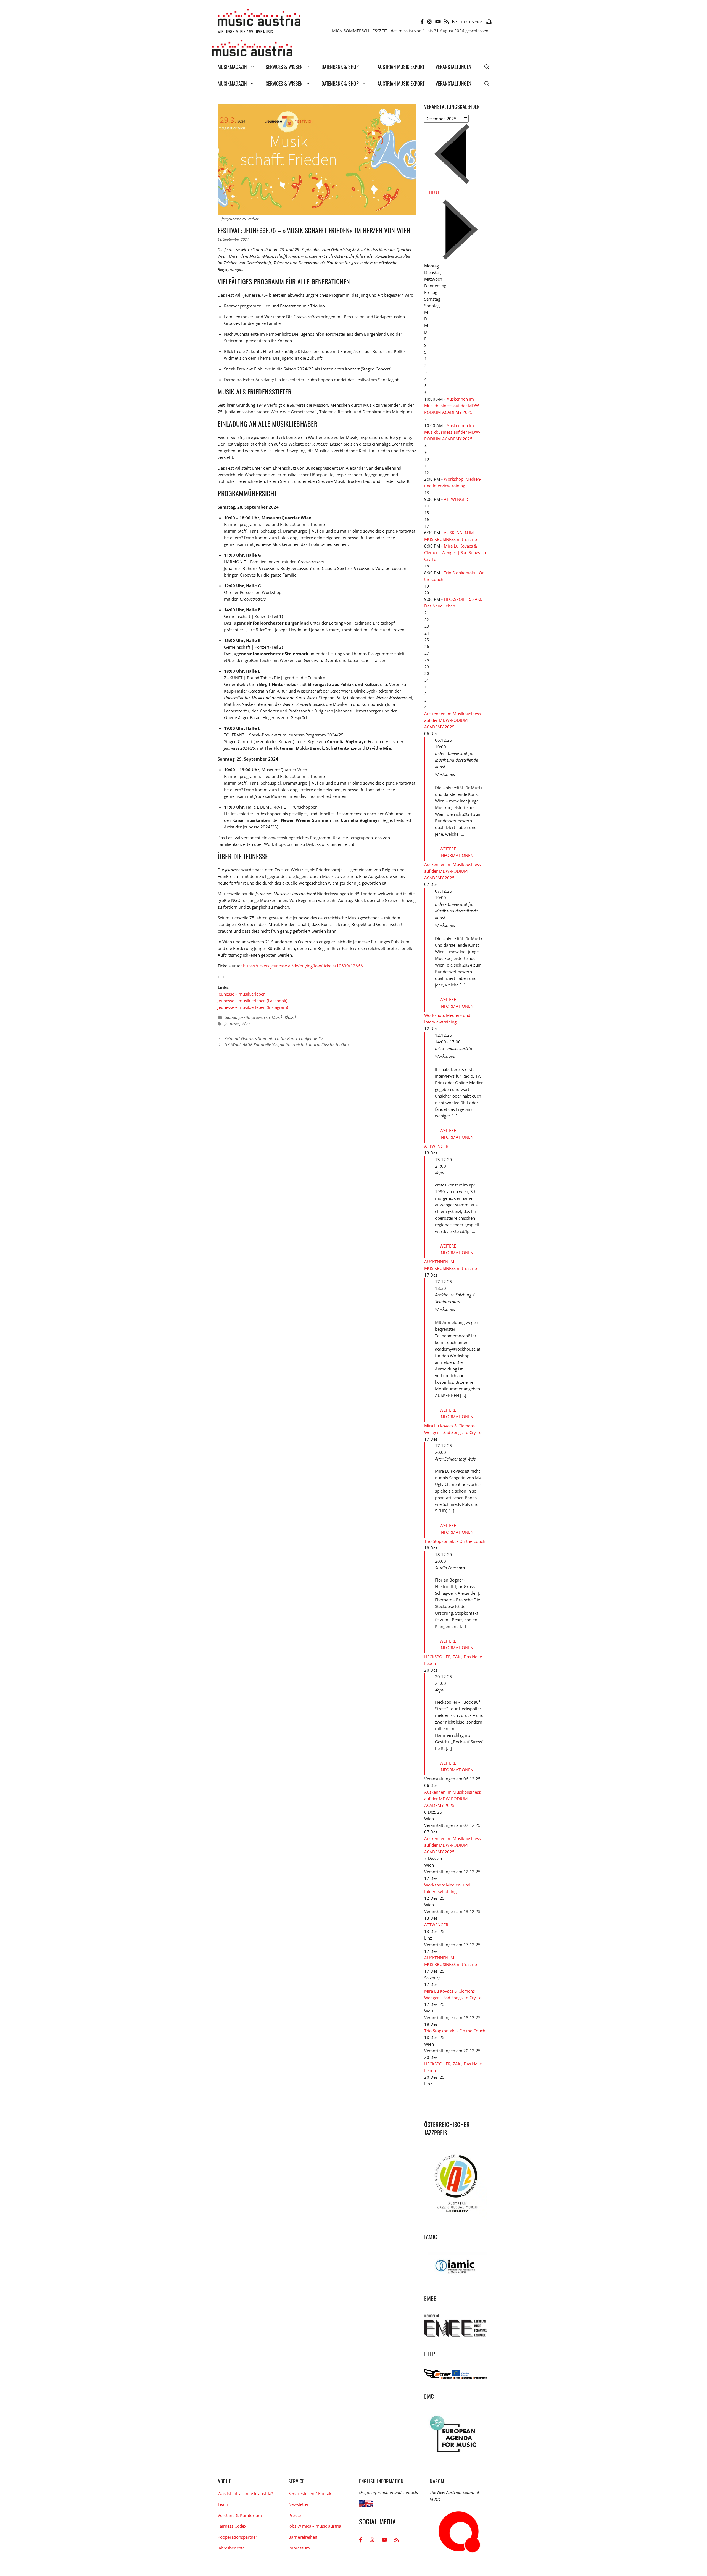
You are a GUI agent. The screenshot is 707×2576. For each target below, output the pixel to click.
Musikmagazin (232, 67)
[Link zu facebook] (422, 22)
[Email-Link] (455, 22)
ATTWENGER (456, 499)
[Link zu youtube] (438, 22)
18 (427, 566)
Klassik (291, 1017)
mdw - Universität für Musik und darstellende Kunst (456, 760)
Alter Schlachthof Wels (455, 1459)
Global (230, 1017)
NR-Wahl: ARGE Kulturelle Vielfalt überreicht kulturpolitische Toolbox (287, 1044)
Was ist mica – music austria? (245, 2493)
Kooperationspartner (237, 2537)
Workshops (445, 774)
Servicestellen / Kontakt (311, 2493)
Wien (246, 1024)
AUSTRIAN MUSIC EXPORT (401, 67)
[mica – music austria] (252, 49)
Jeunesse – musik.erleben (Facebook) (252, 1001)
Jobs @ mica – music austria (315, 2526)
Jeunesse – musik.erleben (242, 994)
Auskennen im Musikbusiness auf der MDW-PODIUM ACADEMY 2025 (452, 406)
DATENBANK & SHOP (340, 67)
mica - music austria (453, 1048)
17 (427, 526)
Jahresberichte (231, 2548)
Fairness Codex (232, 2526)
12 (427, 473)
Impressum (299, 2548)
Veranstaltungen (453, 67)
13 (427, 492)
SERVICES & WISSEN (284, 67)
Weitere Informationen (457, 852)
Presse (295, 2515)
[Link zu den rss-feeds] (447, 22)
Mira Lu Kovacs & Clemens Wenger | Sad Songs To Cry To (455, 552)
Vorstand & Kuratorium (240, 2515)
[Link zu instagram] (429, 22)
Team (223, 2504)
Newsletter (299, 2504)
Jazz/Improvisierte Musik (260, 1017)
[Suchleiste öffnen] (487, 67)
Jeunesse (232, 1024)
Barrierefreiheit (303, 2537)
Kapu (440, 1173)
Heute (435, 193)
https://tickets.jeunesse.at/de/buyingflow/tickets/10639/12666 (303, 966)
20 (427, 593)
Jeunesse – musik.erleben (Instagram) (253, 1007)
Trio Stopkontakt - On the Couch (455, 1541)
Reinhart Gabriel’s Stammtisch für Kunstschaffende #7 (274, 1038)
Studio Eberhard (450, 1568)
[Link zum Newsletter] (489, 22)
